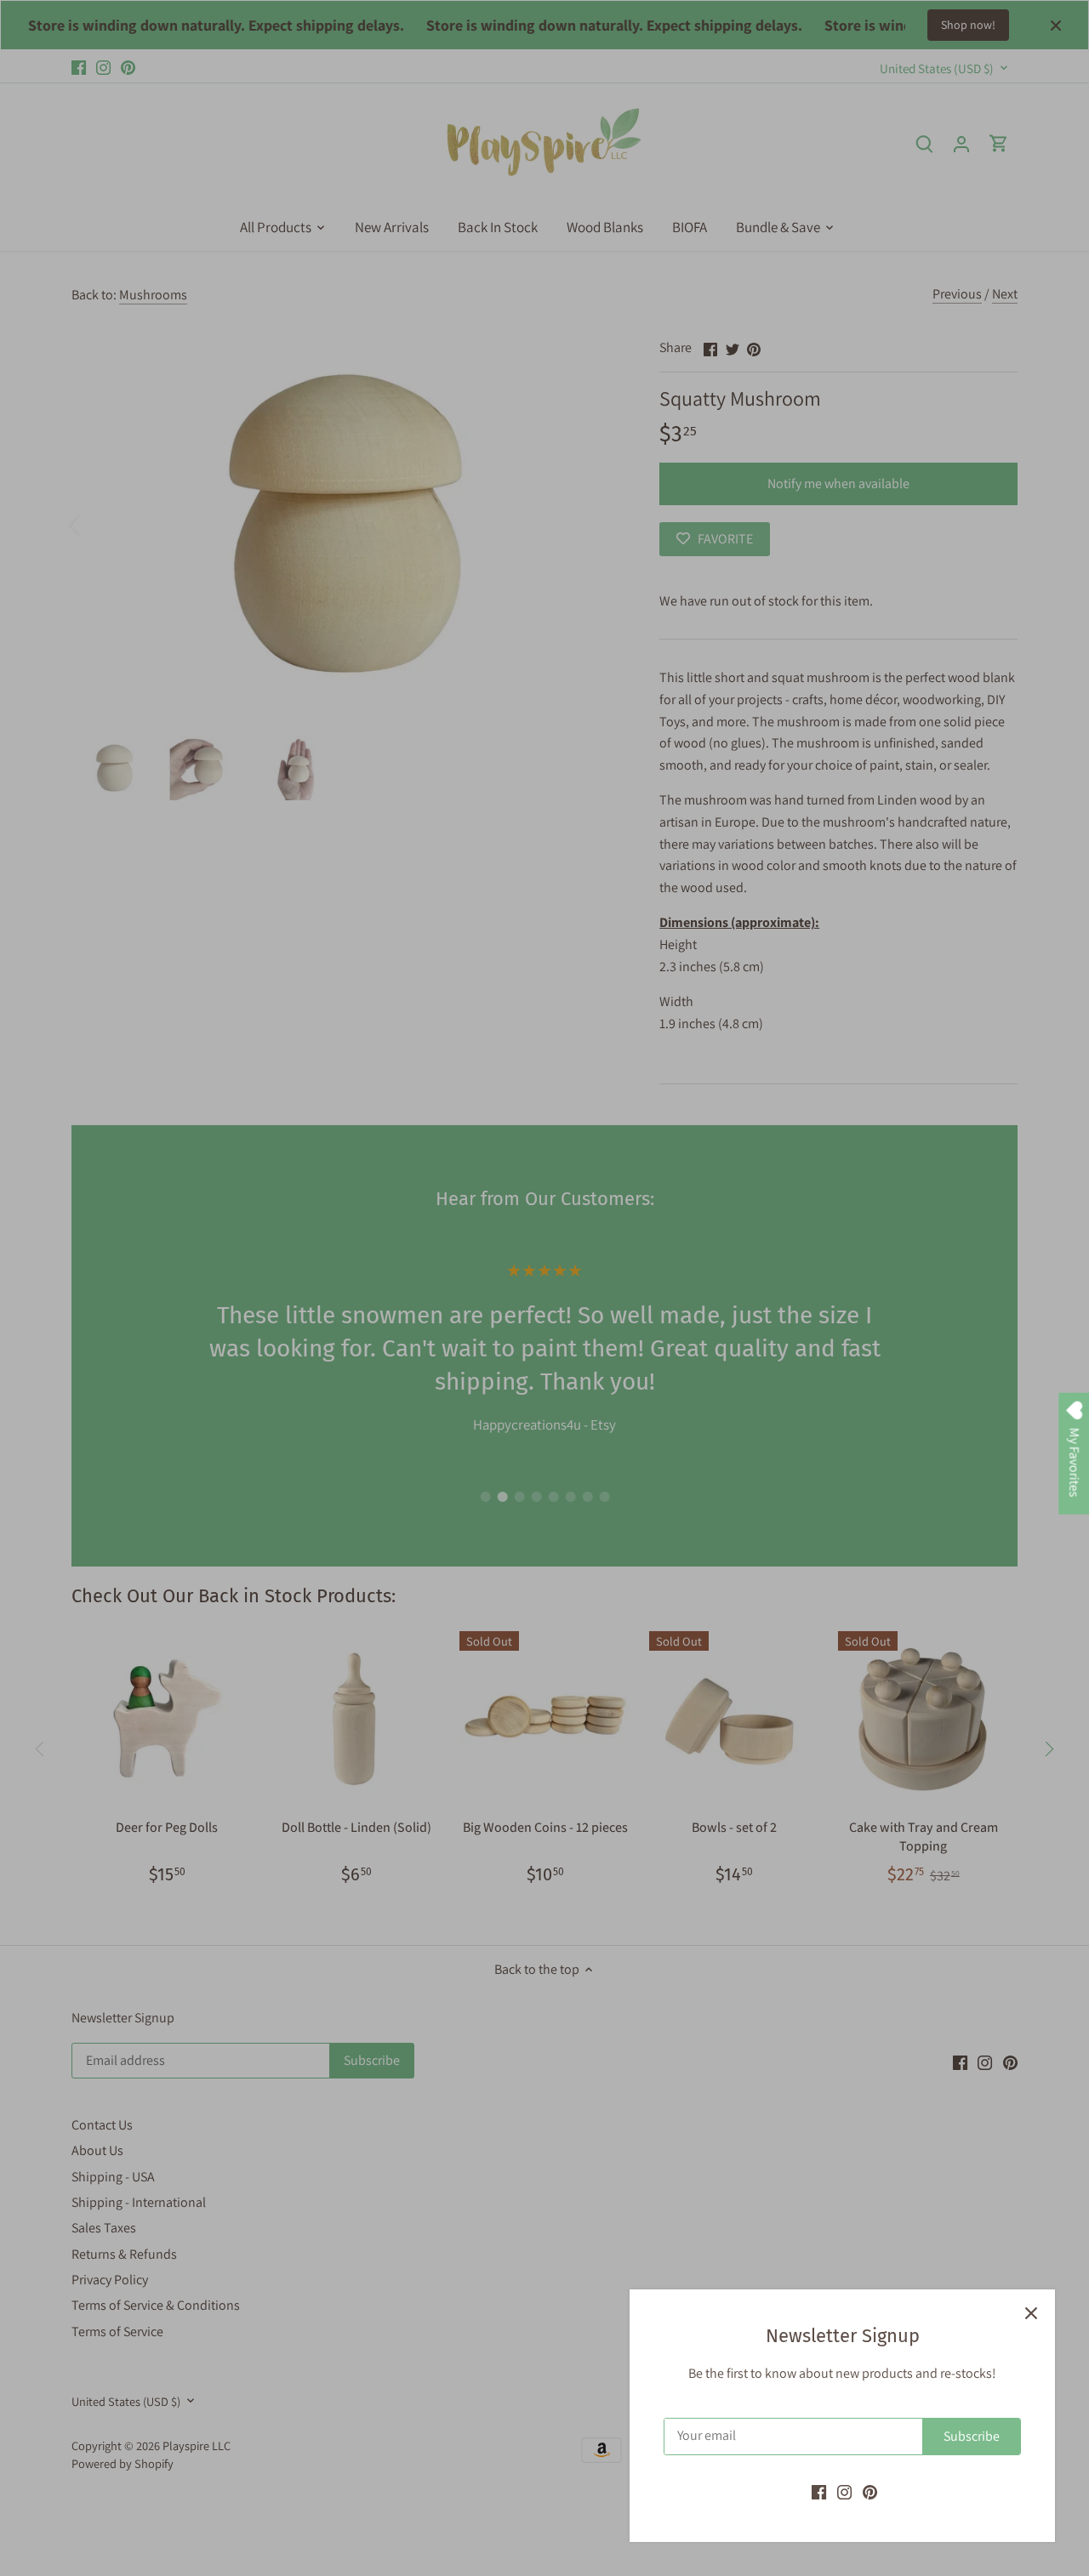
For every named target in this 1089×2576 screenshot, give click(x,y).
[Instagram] (844, 2492)
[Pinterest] (870, 2492)
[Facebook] (819, 2492)
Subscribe (972, 2436)
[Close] (1031, 2313)
